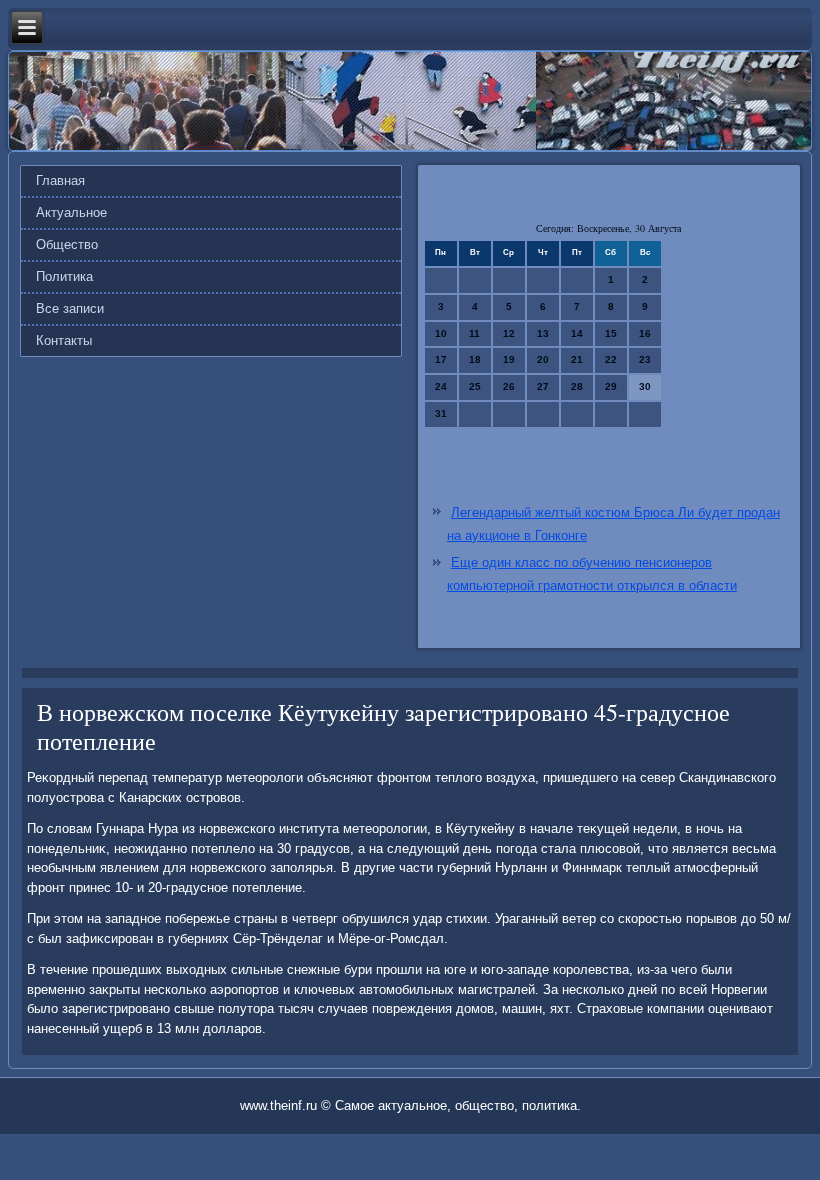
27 (543, 386)
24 (441, 386)
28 (577, 386)
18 (475, 359)
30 (645, 386)
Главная (60, 180)
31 (441, 413)
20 (543, 359)
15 (611, 333)
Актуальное (71, 212)
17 (441, 359)
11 (474, 333)
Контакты (64, 340)
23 (645, 359)
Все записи (70, 308)
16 (645, 333)
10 (441, 333)
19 (509, 359)
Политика (64, 276)
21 (577, 359)
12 (509, 333)
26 (509, 386)
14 (577, 333)
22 (611, 359)
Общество (67, 244)
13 (543, 333)
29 (611, 386)
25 (475, 386)
